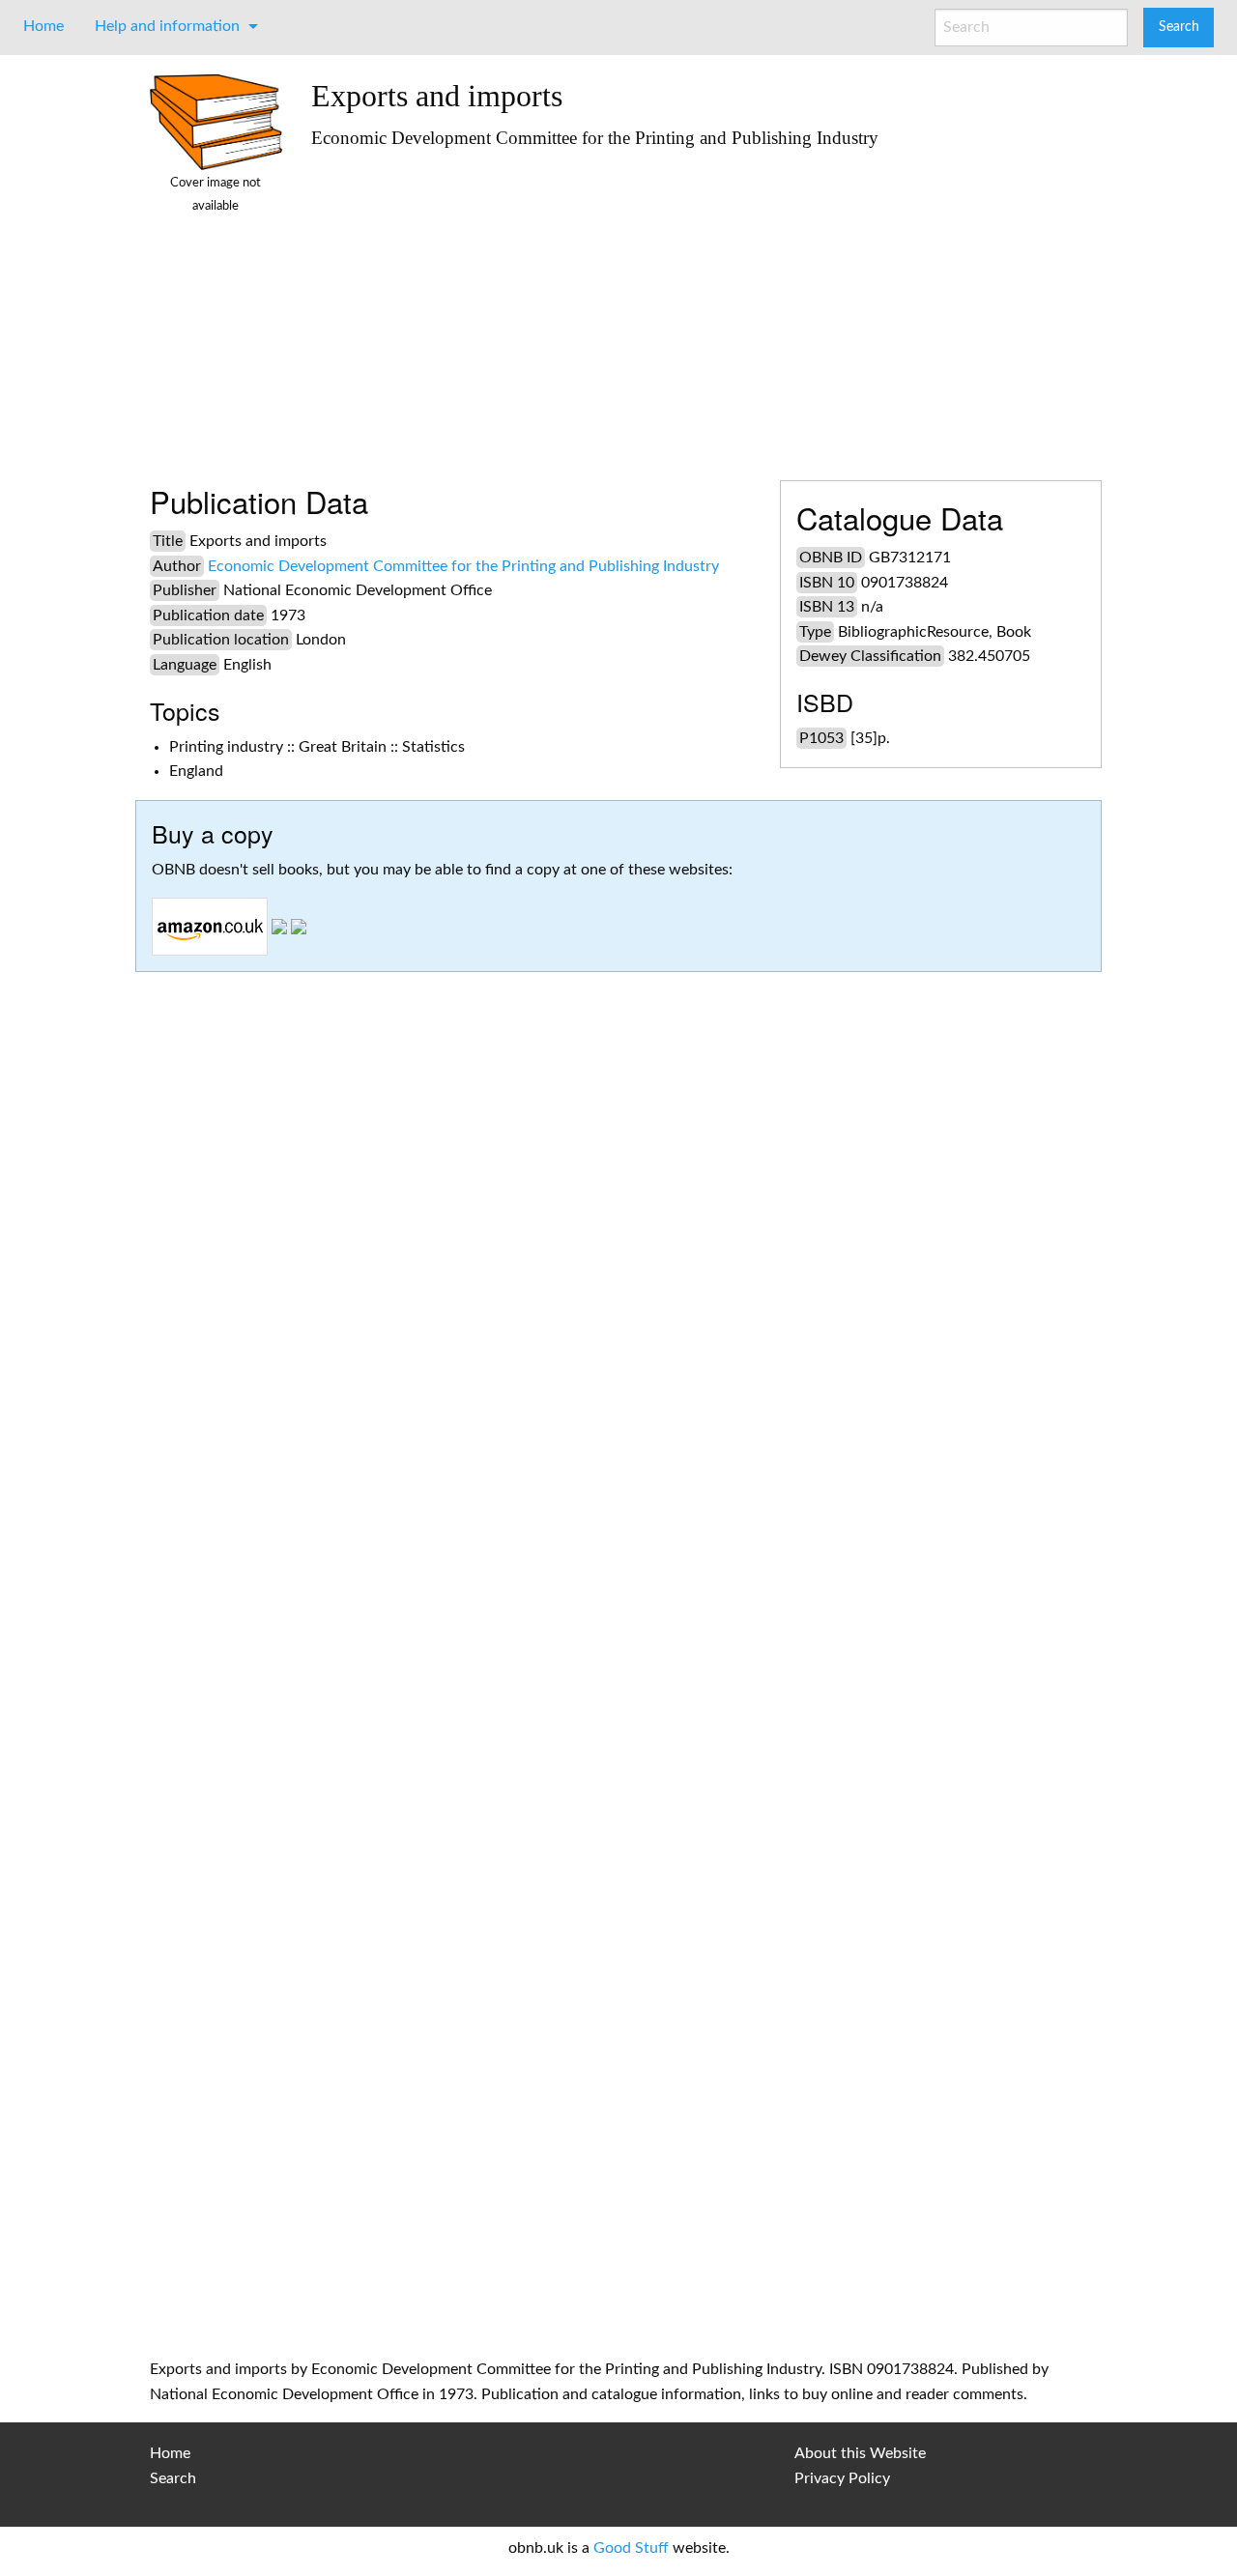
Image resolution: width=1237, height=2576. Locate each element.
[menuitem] (43, 26)
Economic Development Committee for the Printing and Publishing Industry (463, 566)
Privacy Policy (842, 2478)
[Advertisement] (699, 306)
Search (173, 2478)
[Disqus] (618, 1561)
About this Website (860, 2453)
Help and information (167, 26)
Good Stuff (631, 2548)
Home (43, 26)
